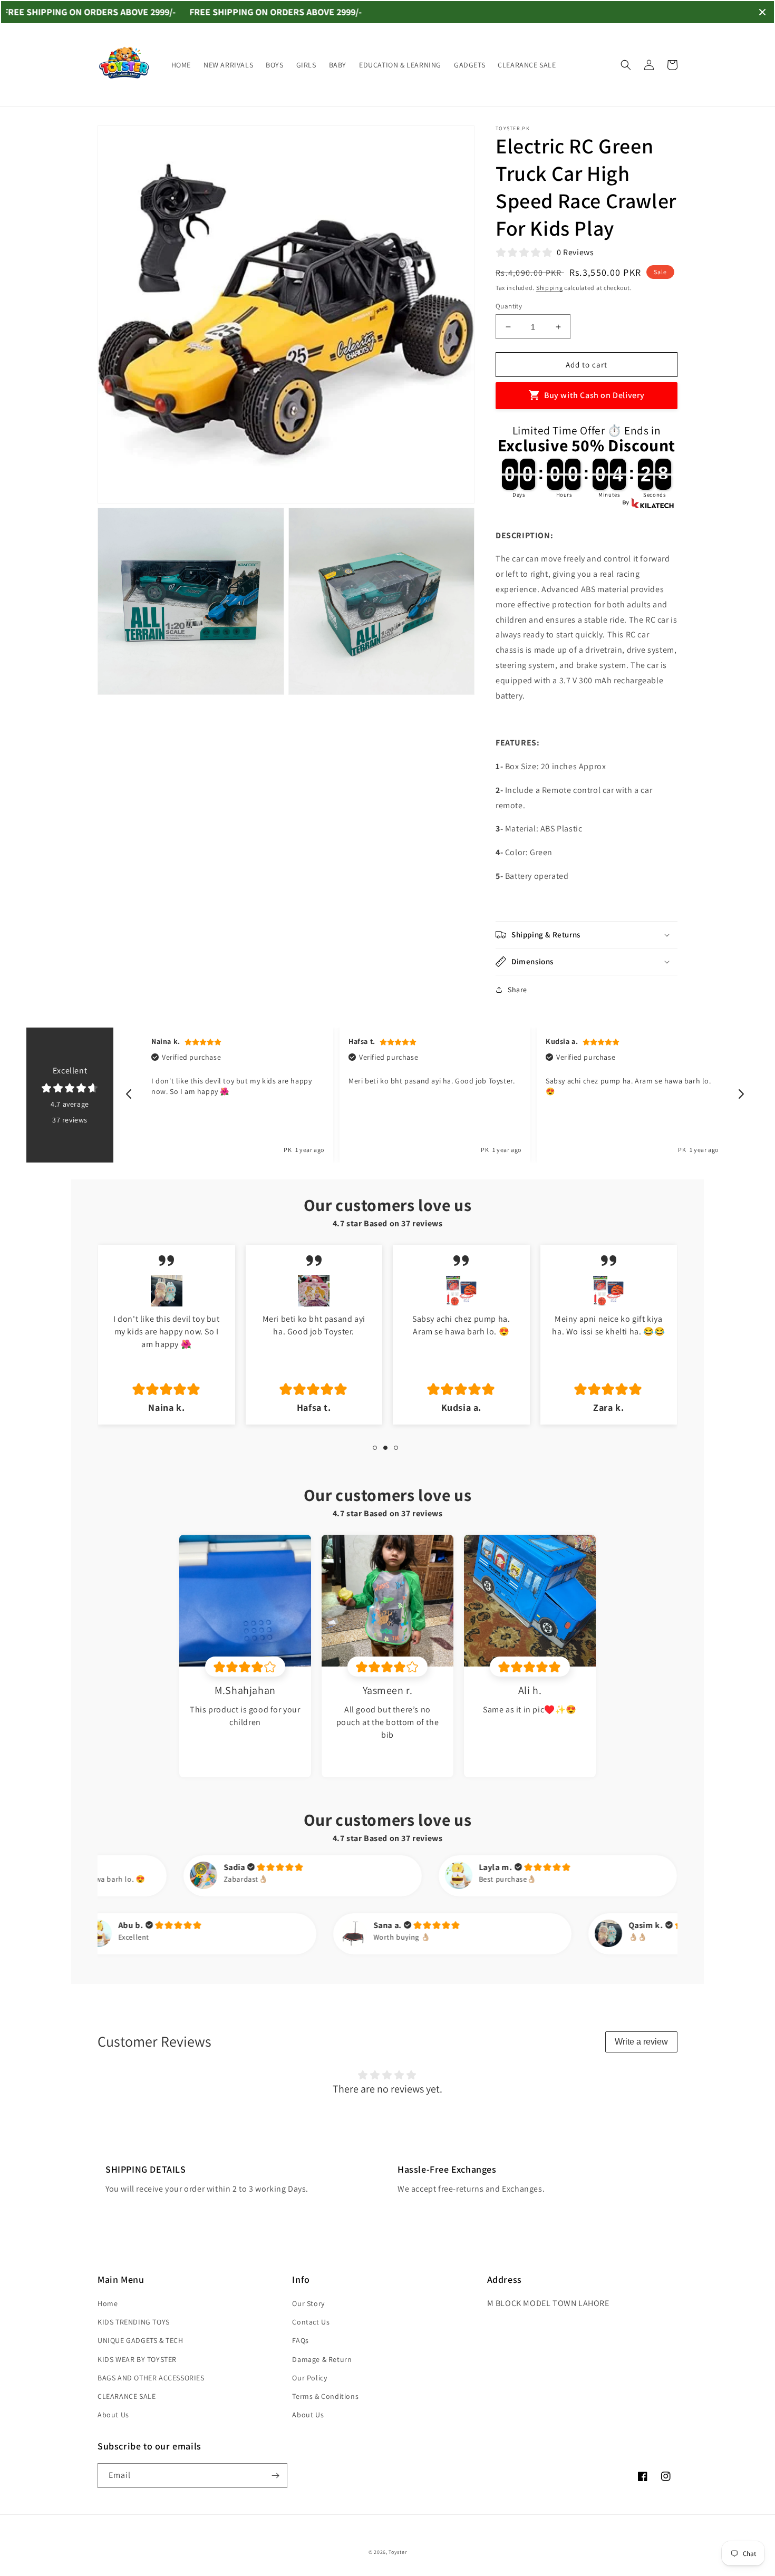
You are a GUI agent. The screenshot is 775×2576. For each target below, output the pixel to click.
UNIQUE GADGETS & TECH (141, 2340)
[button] (626, 65)
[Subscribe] (275, 2476)
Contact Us (311, 2322)
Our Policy (309, 2378)
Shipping (550, 288)
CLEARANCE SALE (127, 2396)
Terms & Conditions (325, 2396)
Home (108, 2303)
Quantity (509, 306)
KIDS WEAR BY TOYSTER (137, 2359)
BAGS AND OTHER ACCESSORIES (151, 2378)
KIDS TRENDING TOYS (134, 2322)
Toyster (398, 2552)
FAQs (300, 2340)
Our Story (308, 2303)
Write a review (641, 2042)
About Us (113, 2415)
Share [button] (517, 990)
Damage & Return (322, 2359)
